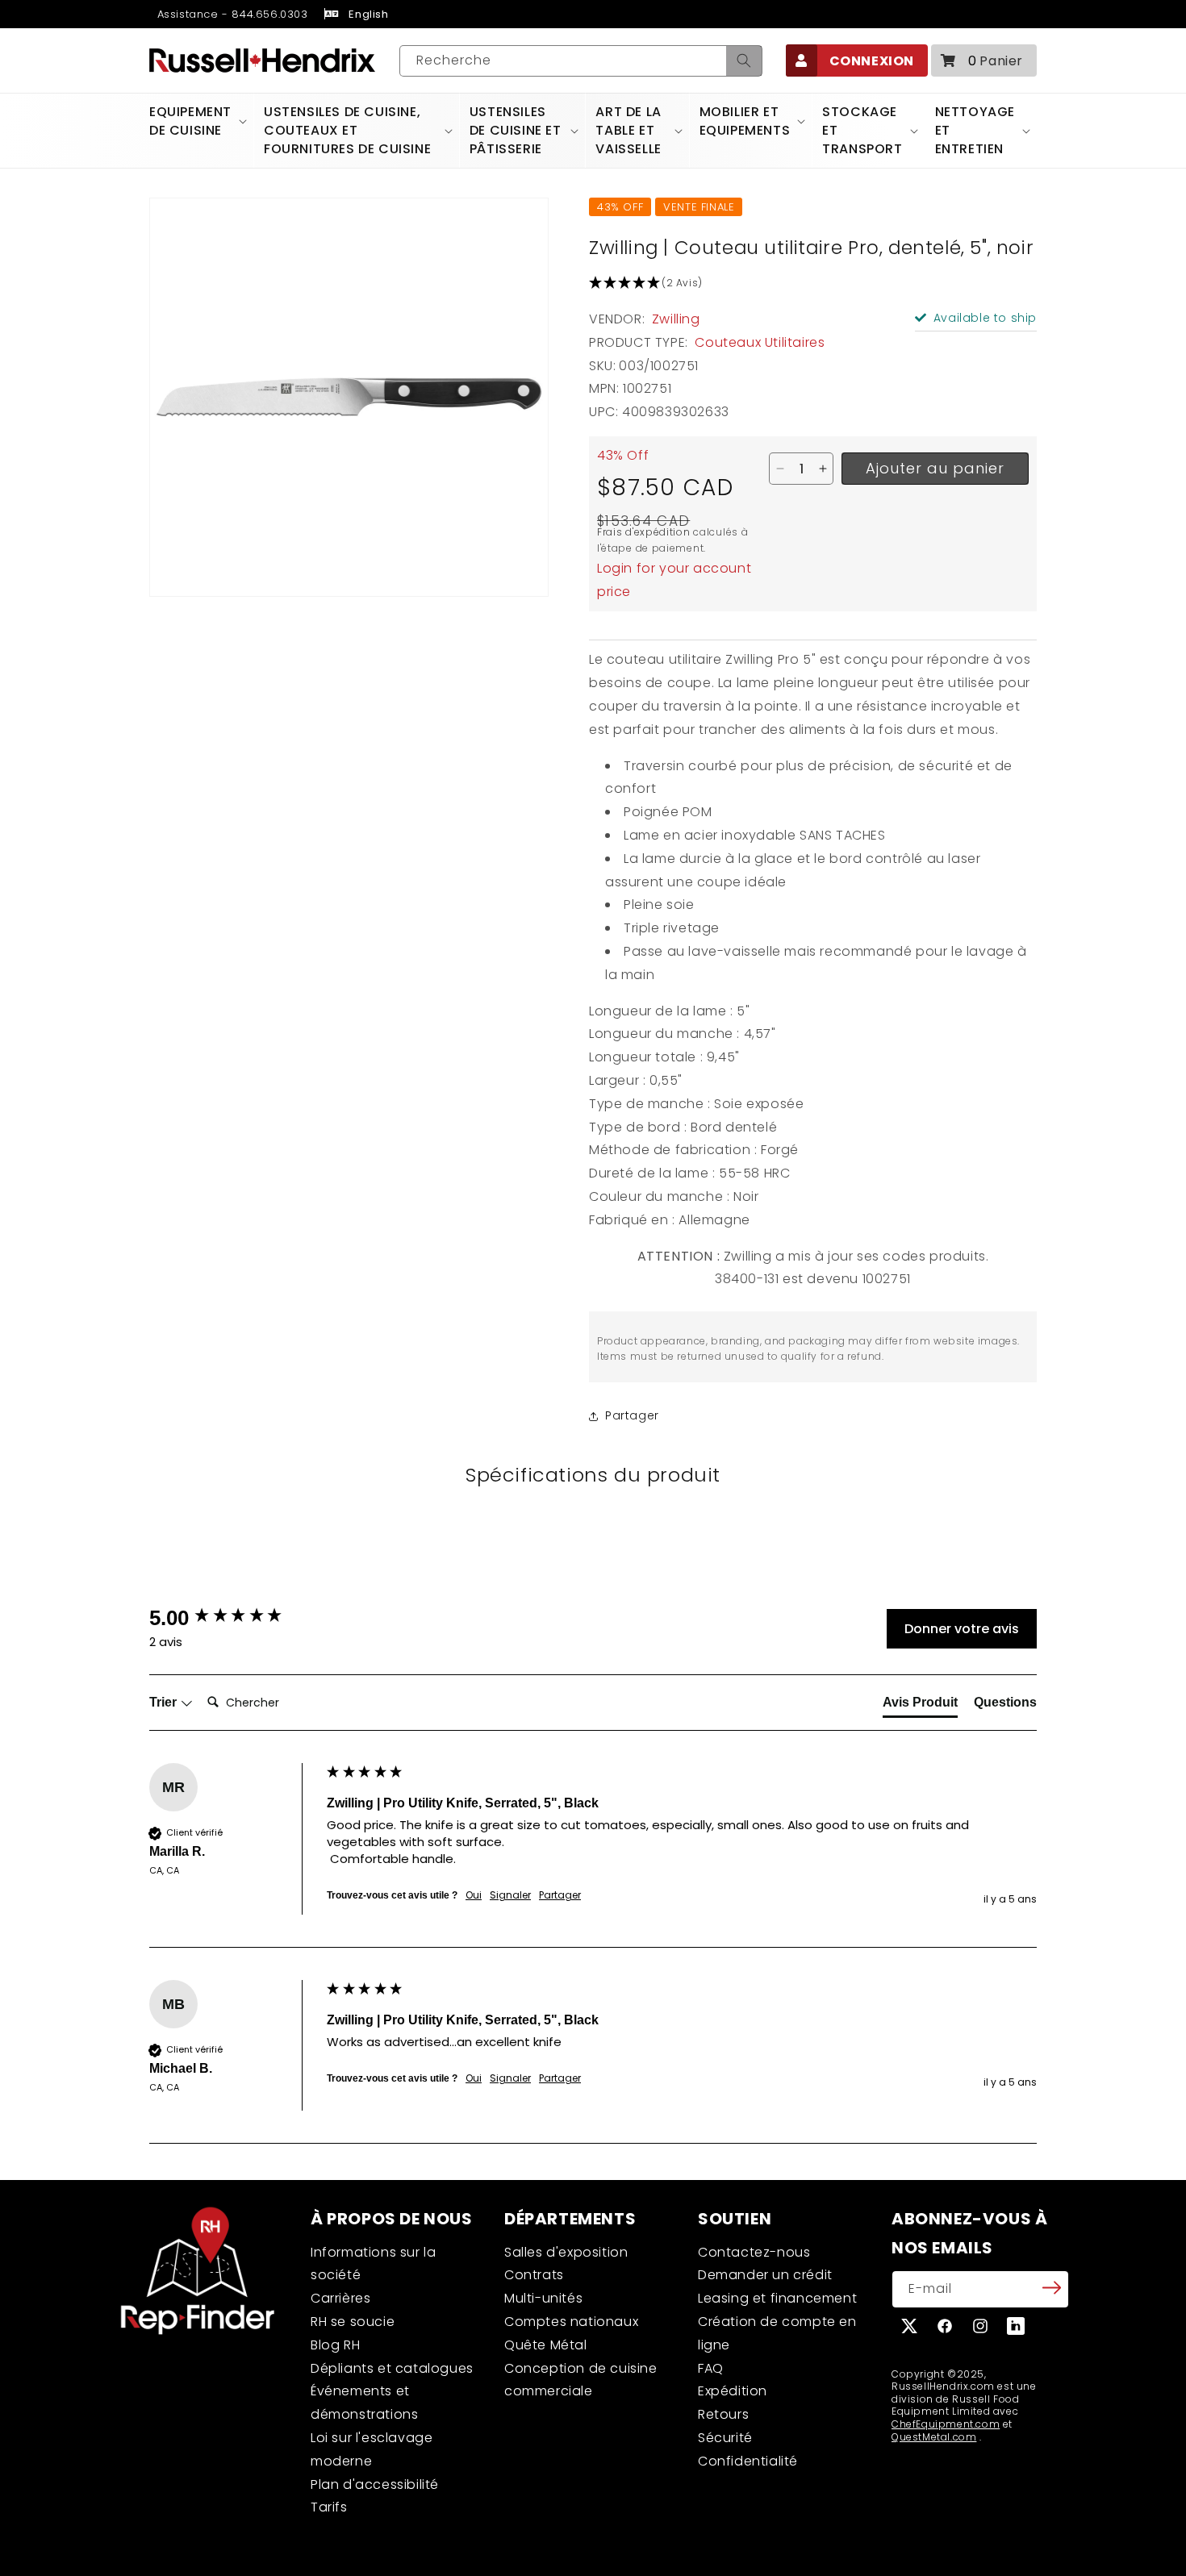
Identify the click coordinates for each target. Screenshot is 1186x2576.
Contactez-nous (754, 2252)
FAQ (711, 2368)
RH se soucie (353, 2322)
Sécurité (725, 2438)
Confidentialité (748, 2461)
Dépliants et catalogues (392, 2368)
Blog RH (335, 2345)
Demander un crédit (765, 2275)
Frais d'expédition (644, 532)
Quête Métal (546, 2345)
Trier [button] (165, 1702)
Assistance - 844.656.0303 (231, 14)
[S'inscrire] (1051, 2288)
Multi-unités (543, 2298)
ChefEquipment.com (946, 2424)
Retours (723, 2414)
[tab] (920, 1706)
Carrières (340, 2298)
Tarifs (329, 2507)
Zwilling (676, 319)
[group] (234, 1618)
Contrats (534, 2275)
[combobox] (581, 61)
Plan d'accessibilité (375, 2484)
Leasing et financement (777, 2298)
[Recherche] (744, 61)
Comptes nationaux (571, 2322)
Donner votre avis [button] (962, 1629)
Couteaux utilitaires (760, 342)
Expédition (733, 2391)
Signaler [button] (510, 1895)
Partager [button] (632, 1415)
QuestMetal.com (934, 2437)
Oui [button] (474, 1895)
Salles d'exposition (566, 2252)
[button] (984, 60)
